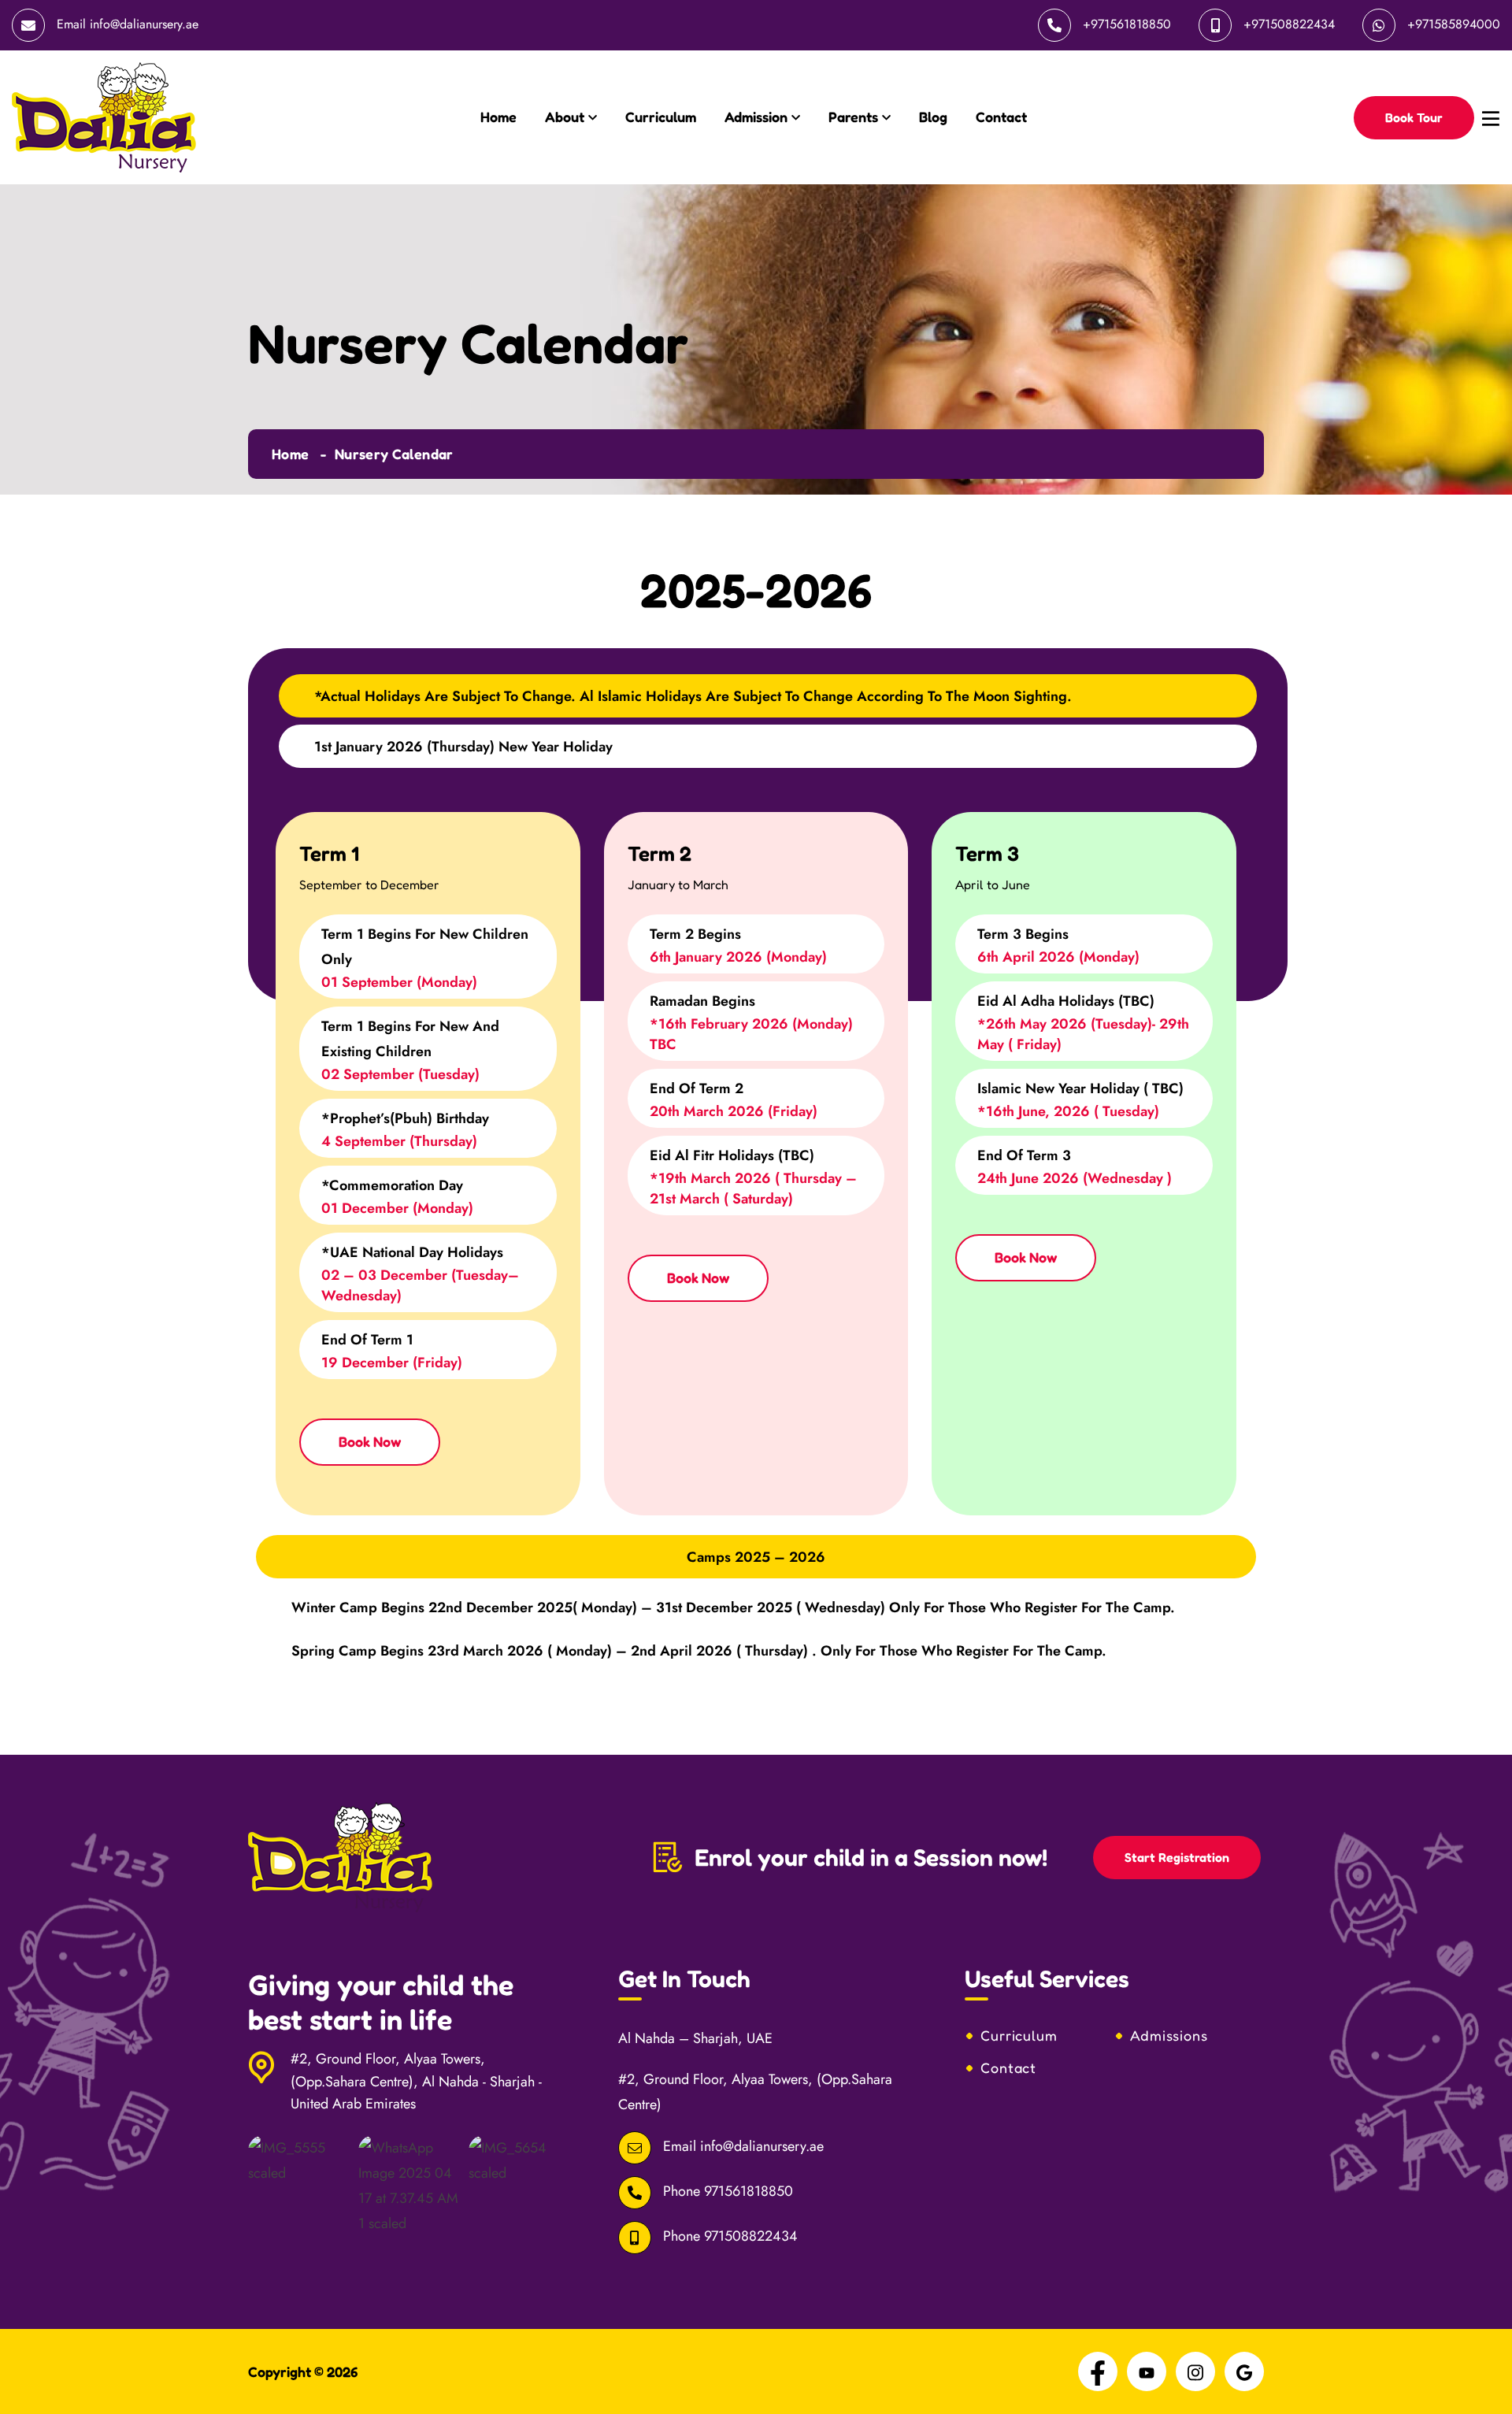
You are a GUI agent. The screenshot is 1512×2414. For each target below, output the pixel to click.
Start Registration (1177, 1857)
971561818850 (749, 2191)
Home (498, 117)
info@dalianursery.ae (144, 24)
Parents (853, 117)
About (565, 117)
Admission (756, 117)
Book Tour (1414, 117)
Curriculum (661, 117)
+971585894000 (1454, 24)
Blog (933, 117)
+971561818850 (1127, 24)
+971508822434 (1289, 24)
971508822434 (751, 2236)
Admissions (1169, 2035)
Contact (1001, 117)
